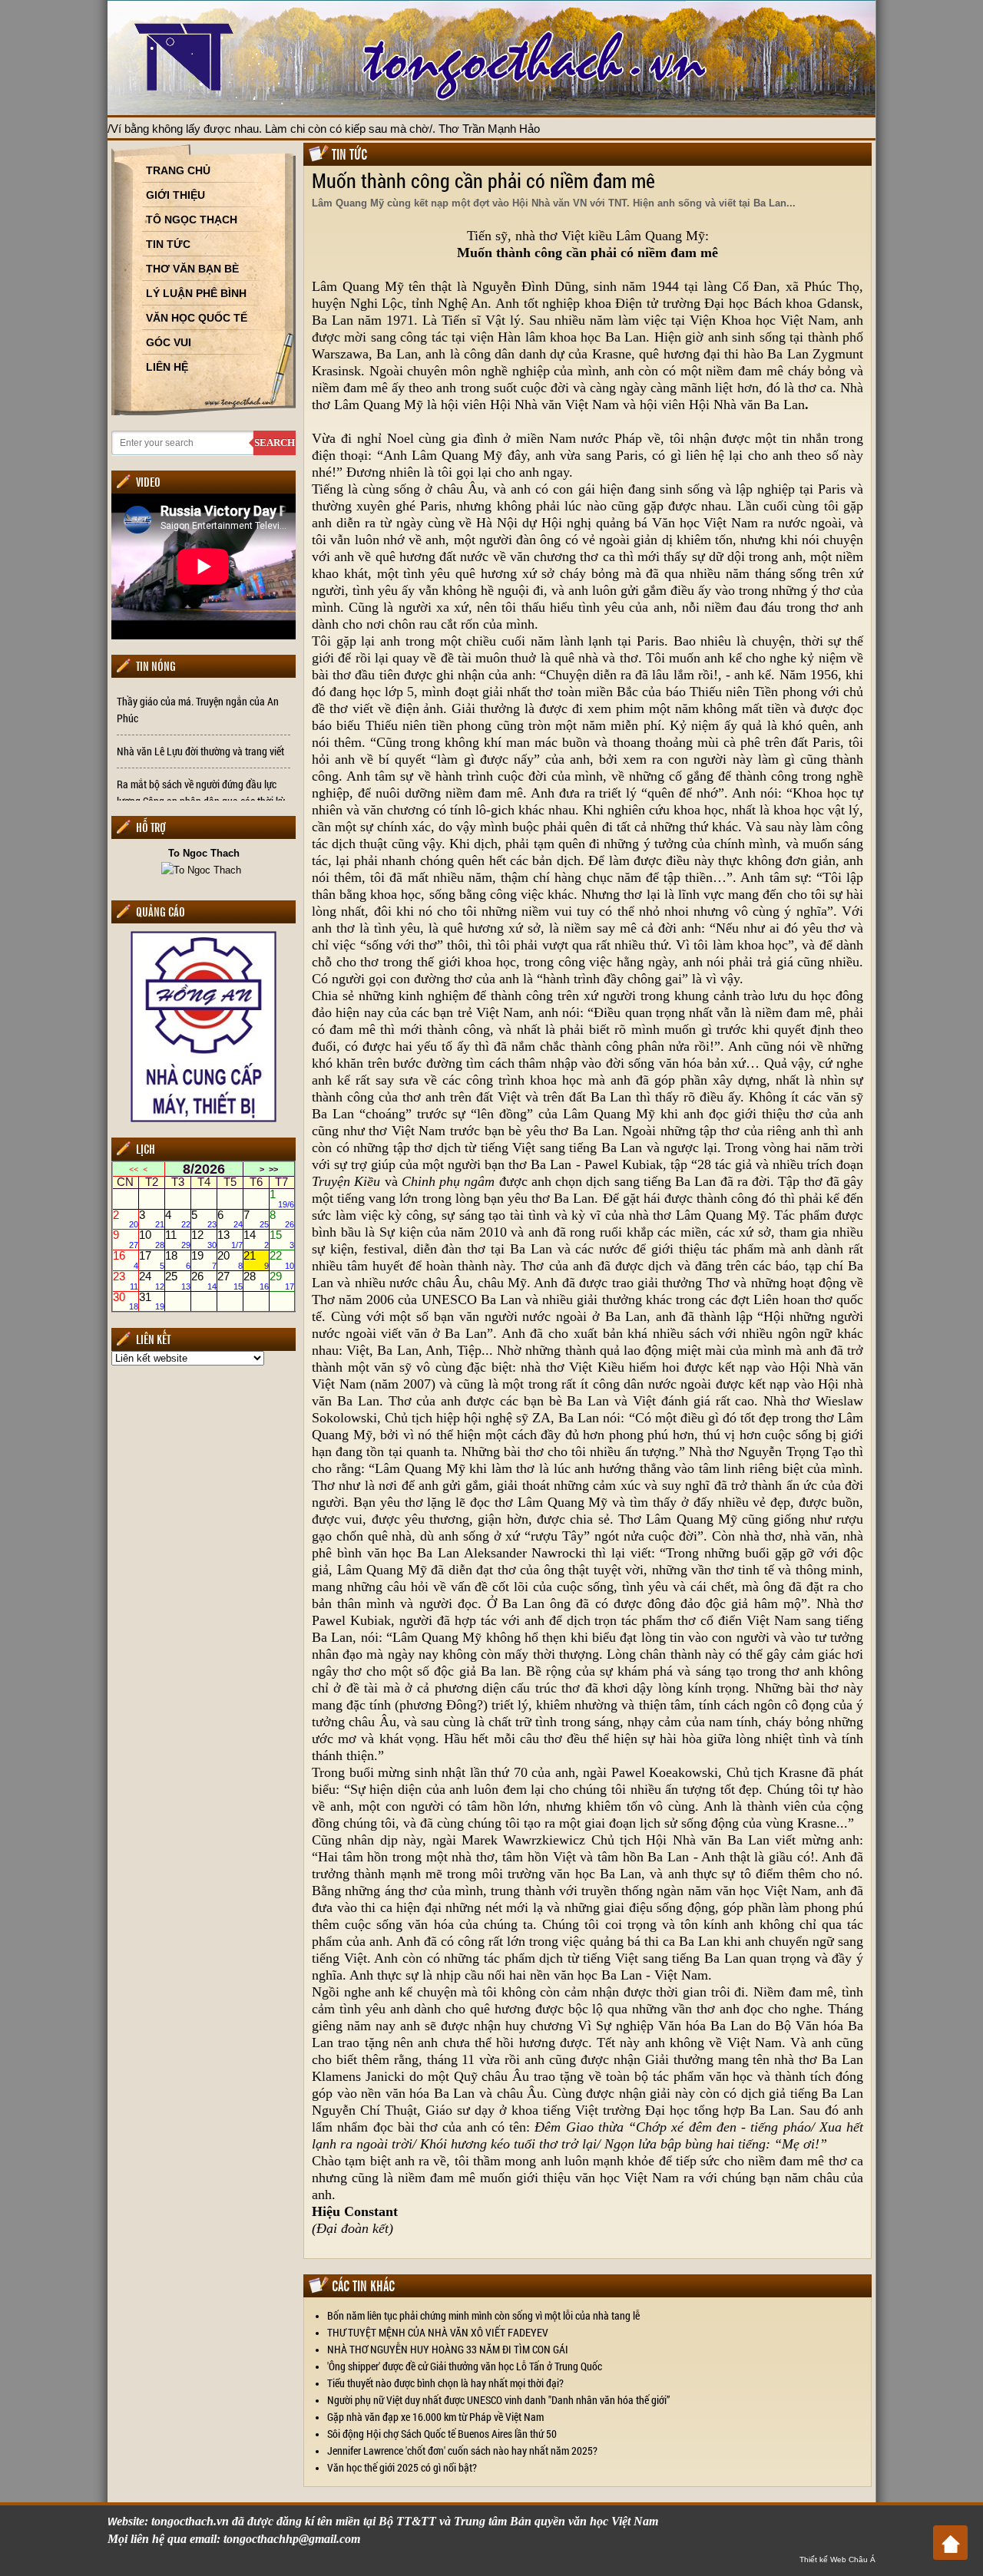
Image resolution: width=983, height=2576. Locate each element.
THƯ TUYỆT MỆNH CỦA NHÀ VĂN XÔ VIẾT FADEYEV (438, 2332)
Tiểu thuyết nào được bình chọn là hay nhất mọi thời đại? (445, 2383)
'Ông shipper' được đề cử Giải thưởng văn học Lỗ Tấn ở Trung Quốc (465, 2366)
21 (256, 1260)
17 (152, 1260)
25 (178, 1280)
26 (204, 1280)
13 (230, 1240)
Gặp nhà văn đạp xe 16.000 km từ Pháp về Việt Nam (435, 2417)
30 (126, 1301)
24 (152, 1280)
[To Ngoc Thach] (204, 869)
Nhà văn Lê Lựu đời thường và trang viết (200, 751)
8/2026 (204, 1169)
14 (256, 1240)
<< (134, 1169)
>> (273, 1169)
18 (178, 1260)
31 (152, 1301)
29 (282, 1280)
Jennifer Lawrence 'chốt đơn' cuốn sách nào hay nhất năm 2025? (462, 2451)
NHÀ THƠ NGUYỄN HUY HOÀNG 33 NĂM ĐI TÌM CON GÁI (448, 2349)
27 (230, 1280)
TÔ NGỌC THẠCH (192, 220)
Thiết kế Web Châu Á (837, 2559)
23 (126, 1280)
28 (256, 1280)
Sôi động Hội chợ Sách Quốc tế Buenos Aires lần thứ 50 (442, 2434)
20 (230, 1260)
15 (282, 1240)
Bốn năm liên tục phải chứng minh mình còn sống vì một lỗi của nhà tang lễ (483, 2315)
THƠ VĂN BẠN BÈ (192, 269)
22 (282, 1260)
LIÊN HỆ (167, 367)
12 (204, 1240)
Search (275, 443)
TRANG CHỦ (178, 170)
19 (204, 1260)
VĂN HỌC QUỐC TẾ (197, 318)
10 (152, 1240)
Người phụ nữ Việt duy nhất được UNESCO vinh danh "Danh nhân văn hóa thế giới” (498, 2400)
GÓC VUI (169, 342)
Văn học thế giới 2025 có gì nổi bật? (402, 2467)
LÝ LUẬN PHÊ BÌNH (196, 293)
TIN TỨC (168, 244)
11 (178, 1240)
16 (126, 1260)
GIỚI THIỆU (175, 195)
